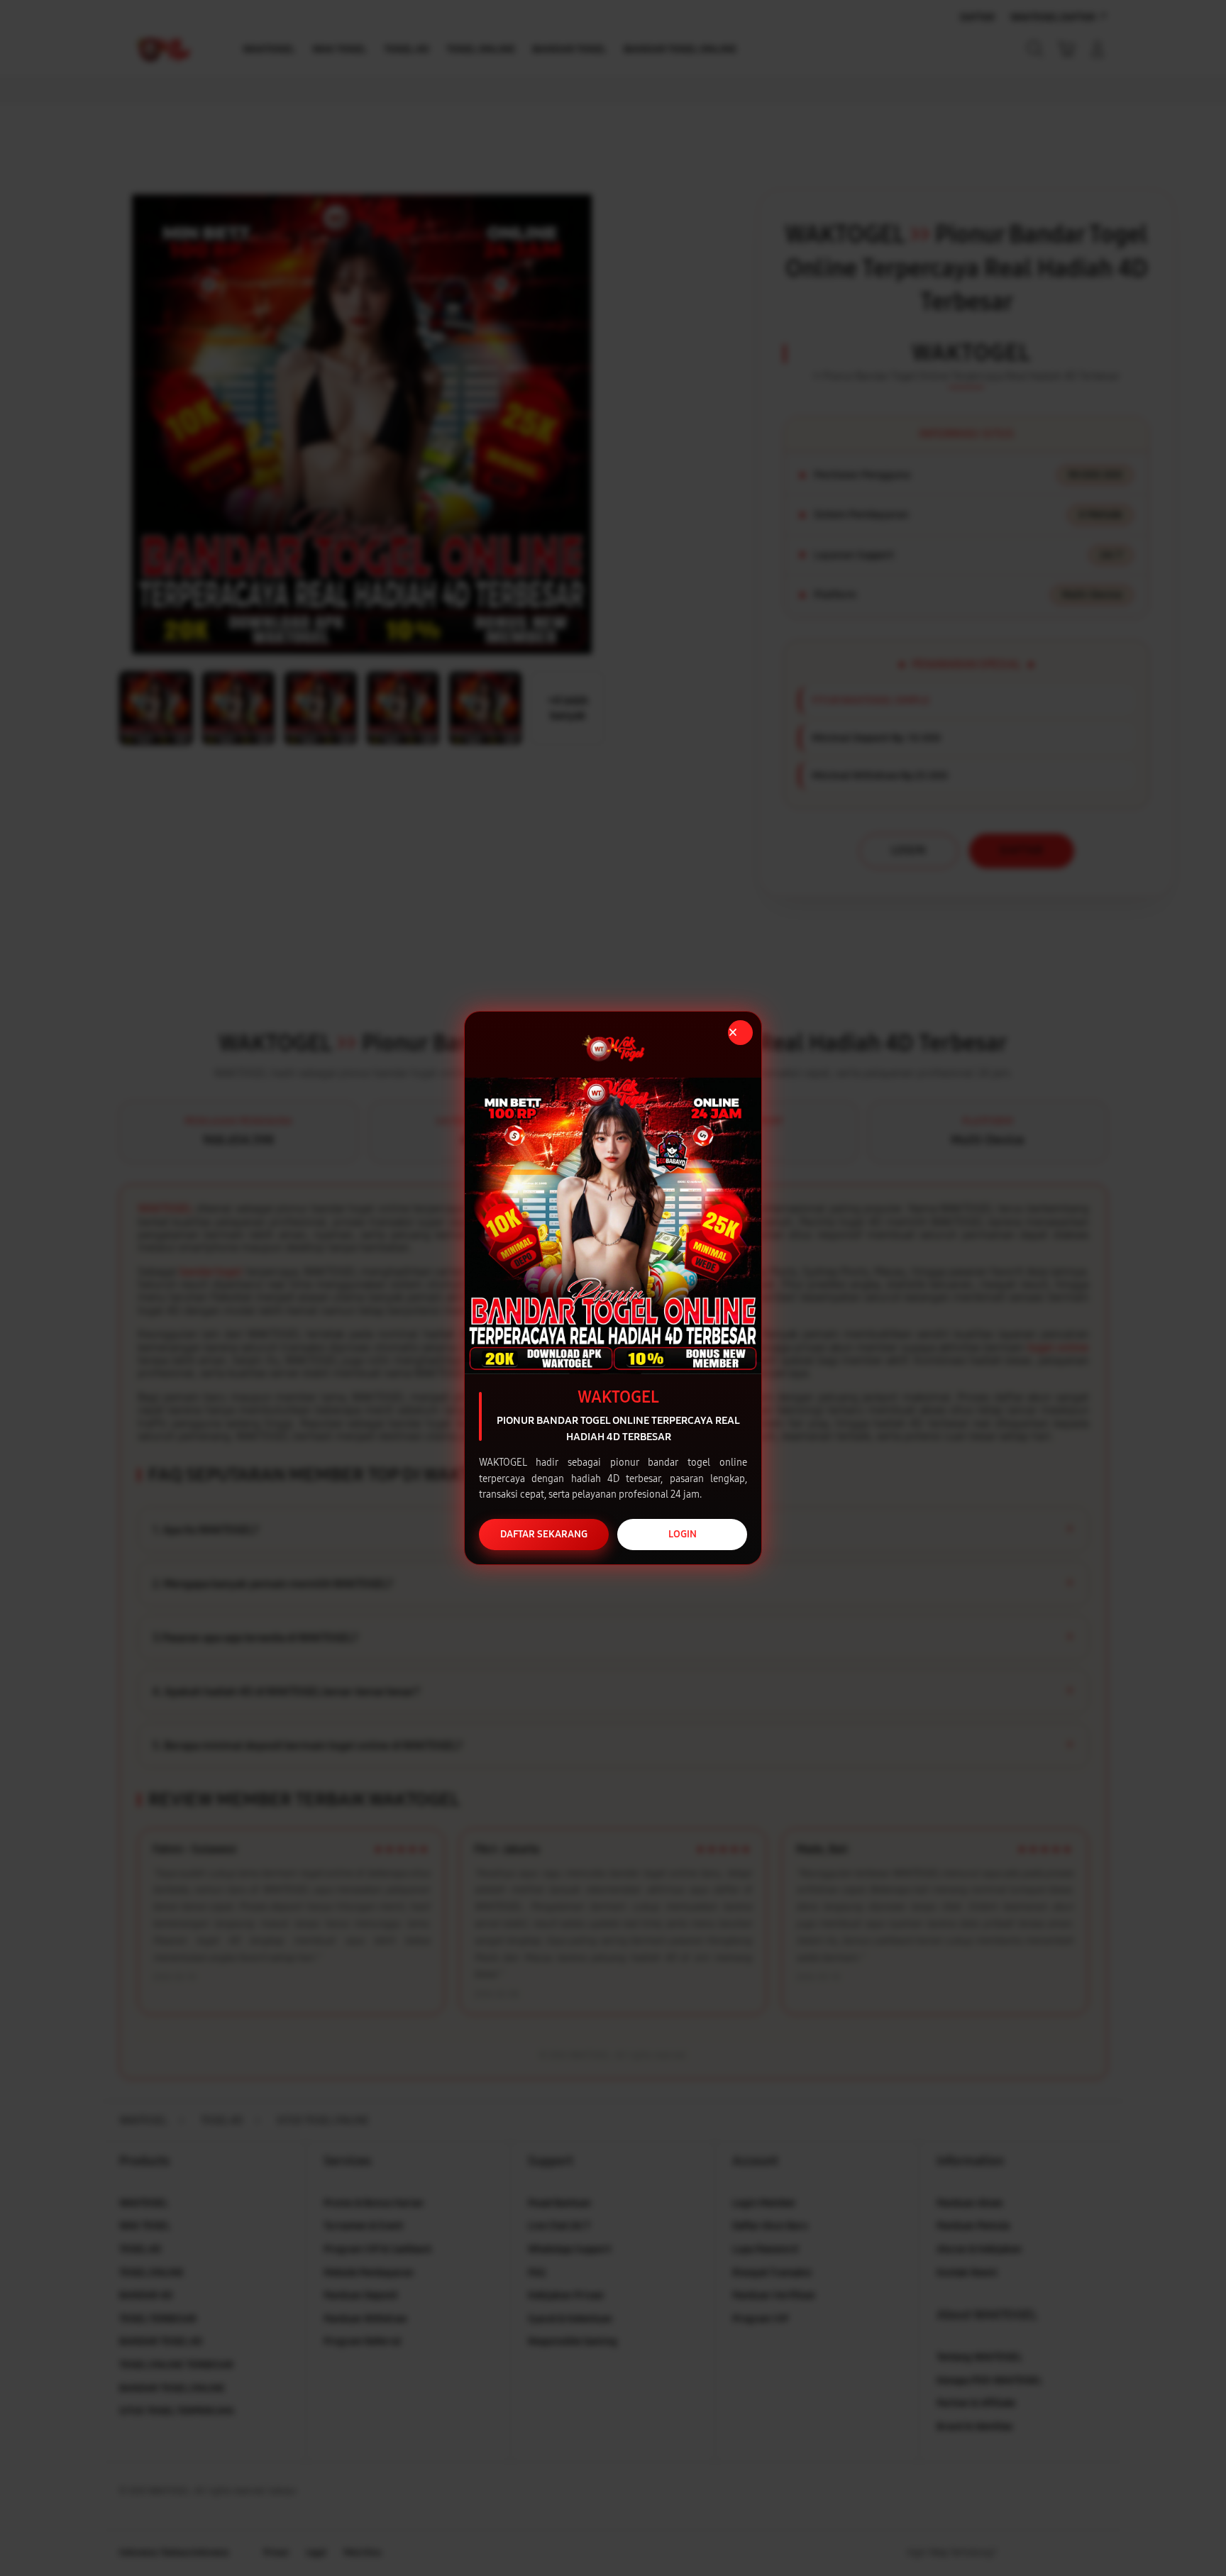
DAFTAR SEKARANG (544, 1534)
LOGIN (683, 1534)
